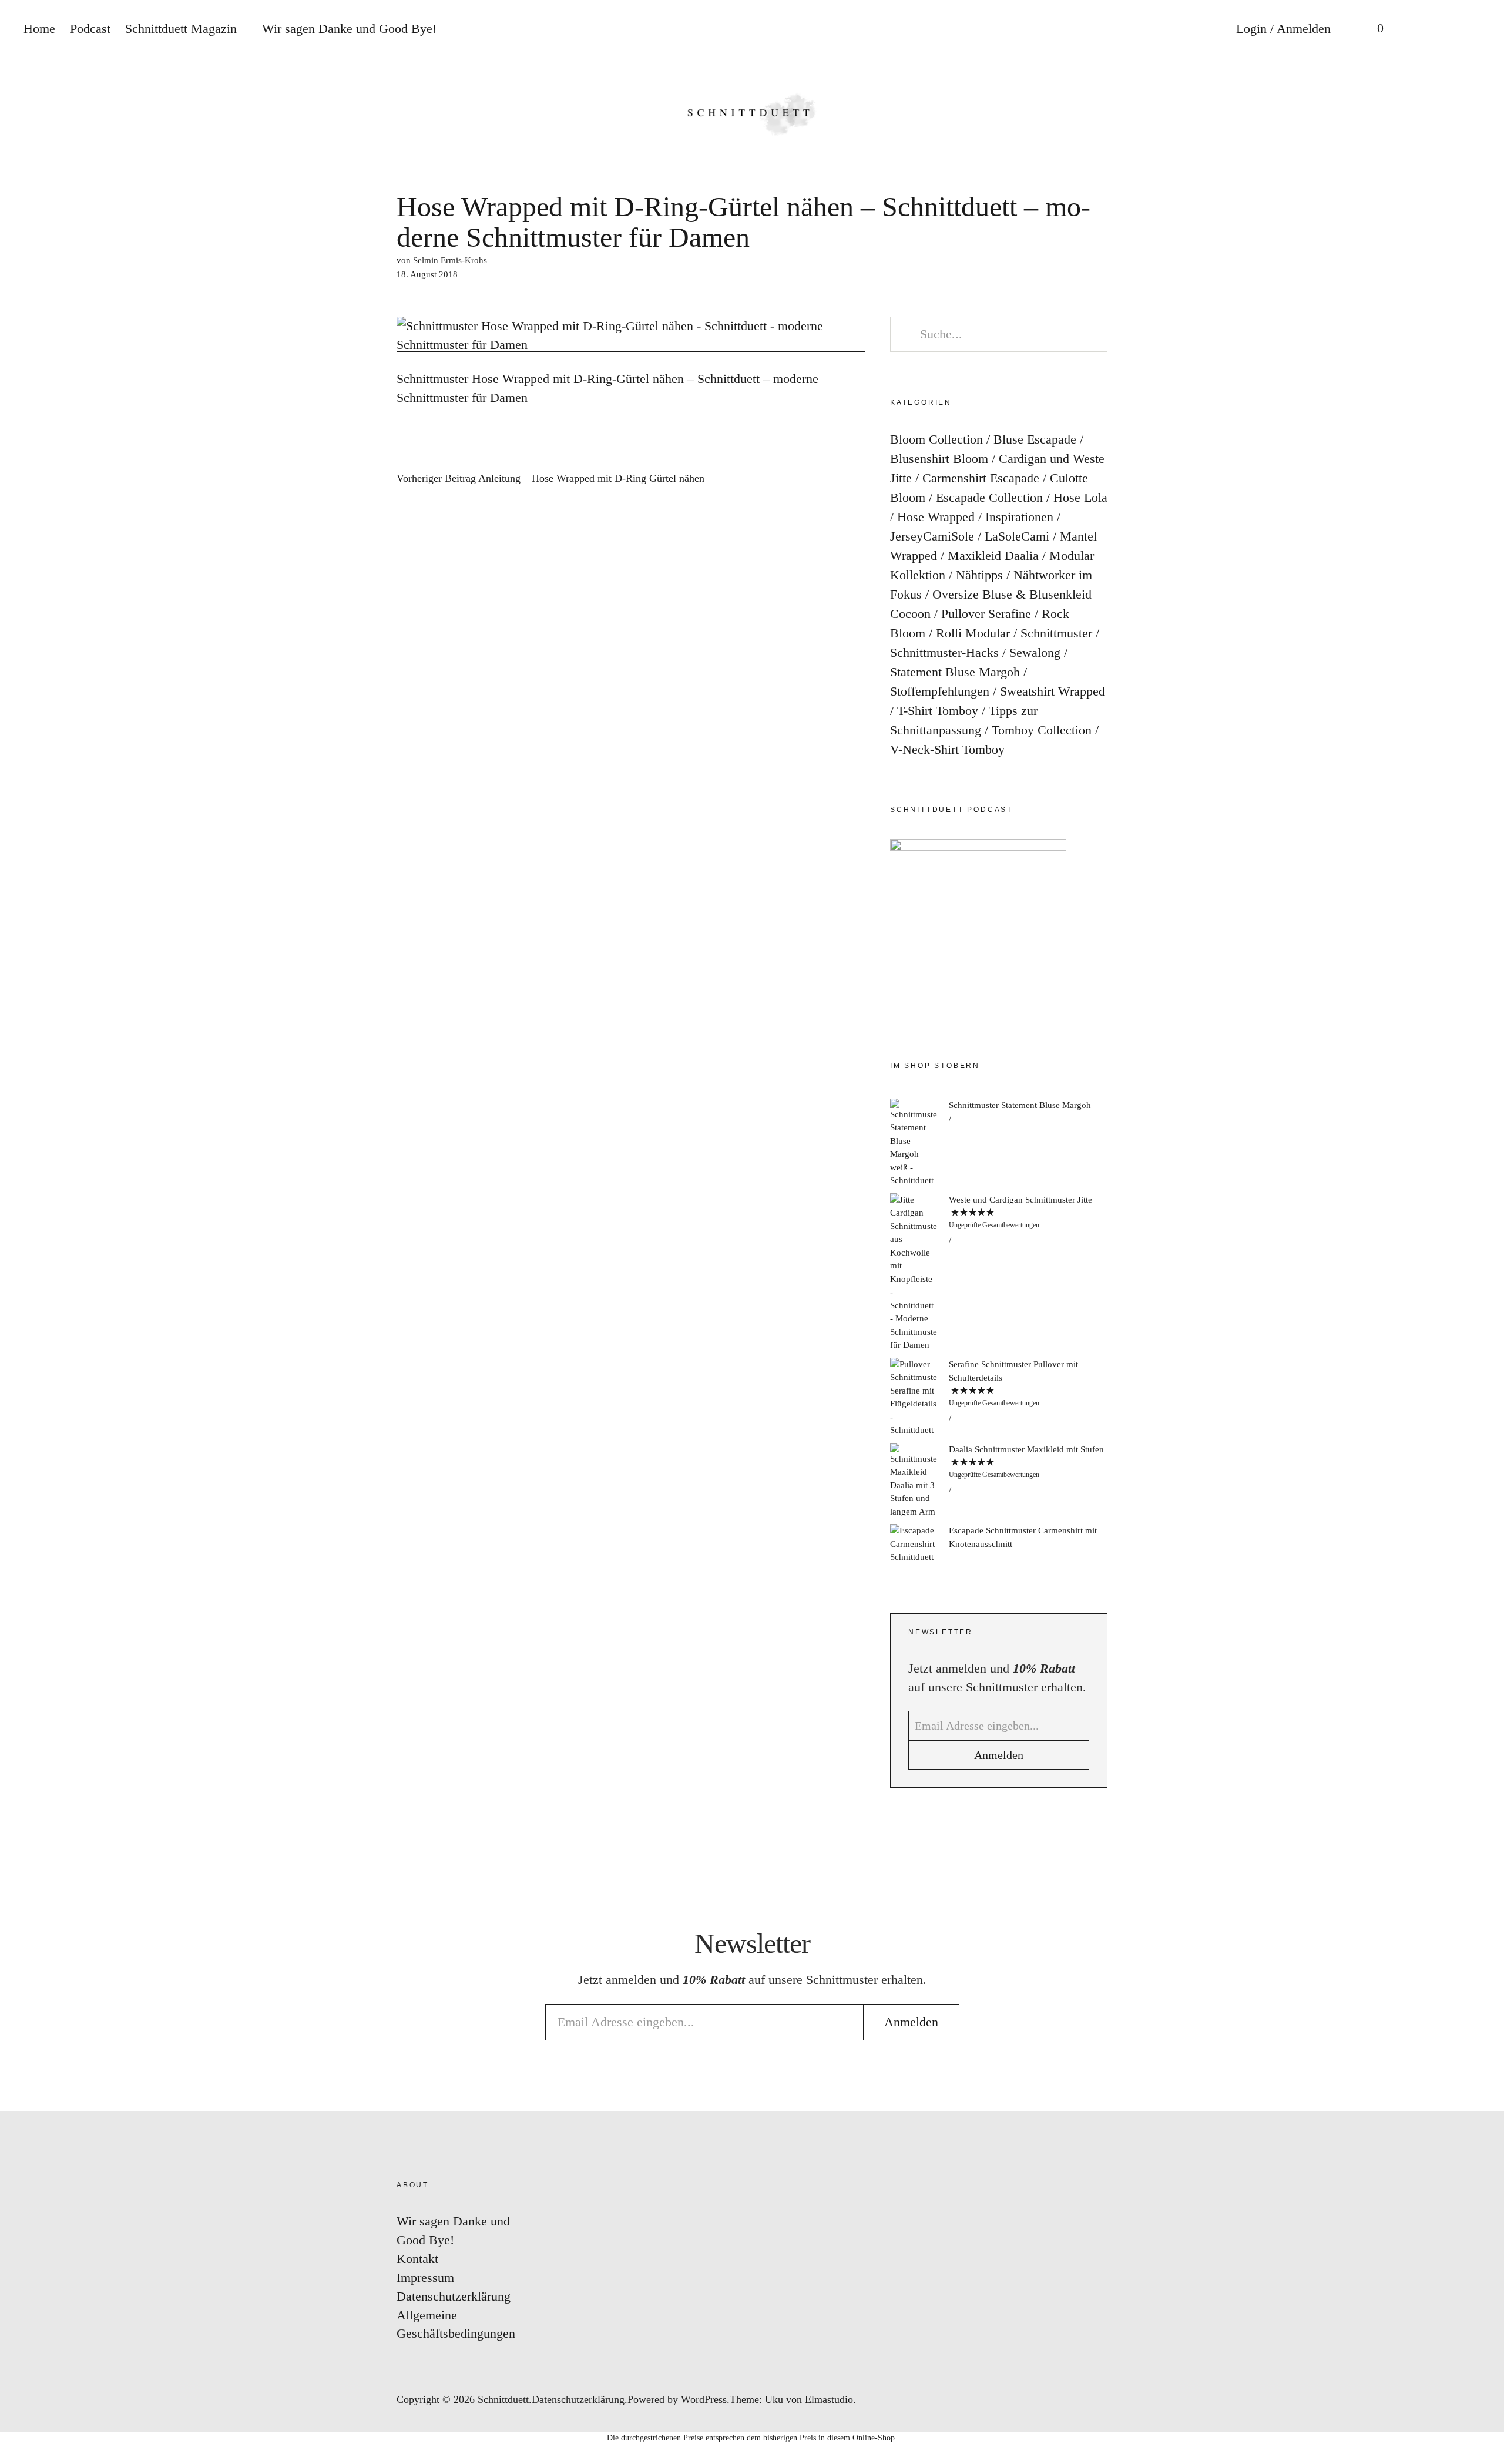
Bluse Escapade (1035, 439)
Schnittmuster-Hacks (944, 652)
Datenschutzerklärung (454, 2296)
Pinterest (1483, 1228)
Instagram (1483, 1157)
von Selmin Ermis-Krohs (442, 260)
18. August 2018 (427, 274)
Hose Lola (1080, 497)
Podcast (90, 28)
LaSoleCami (1017, 536)
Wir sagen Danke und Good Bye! (349, 28)
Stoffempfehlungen (940, 691)
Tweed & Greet (1483, 1263)
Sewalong (1035, 652)
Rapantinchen (1483, 1298)
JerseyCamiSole (932, 536)
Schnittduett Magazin (181, 28)
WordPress (704, 2399)
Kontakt (417, 2259)
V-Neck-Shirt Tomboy (947, 749)
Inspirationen (1019, 517)
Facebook (1483, 1192)
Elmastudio (829, 2399)
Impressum (425, 2277)
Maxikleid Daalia (993, 555)
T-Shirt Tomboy (938, 711)
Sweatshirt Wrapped (1053, 691)
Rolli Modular (973, 633)
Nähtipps (979, 575)
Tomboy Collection (1042, 730)
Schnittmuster (1056, 633)
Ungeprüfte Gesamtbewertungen (994, 1225)
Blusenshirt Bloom (939, 459)
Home (39, 28)
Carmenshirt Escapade (981, 478)
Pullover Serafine (986, 614)
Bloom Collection (936, 439)
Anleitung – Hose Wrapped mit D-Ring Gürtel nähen (550, 479)
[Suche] (1419, 29)
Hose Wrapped (936, 517)
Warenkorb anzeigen (1372, 29)
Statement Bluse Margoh (955, 672)
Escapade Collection (989, 497)
